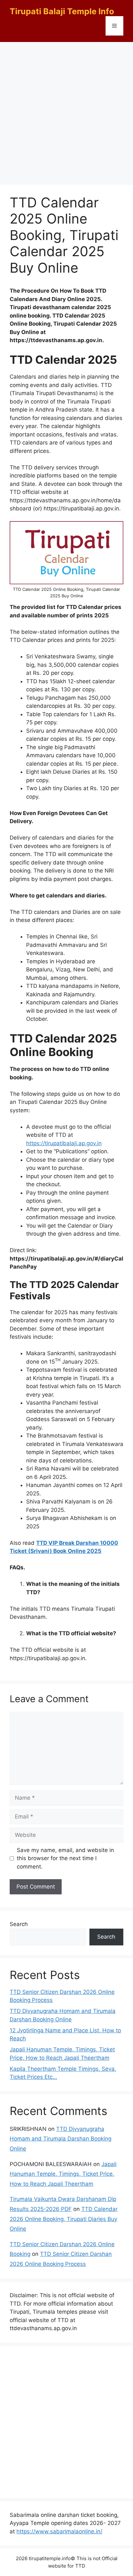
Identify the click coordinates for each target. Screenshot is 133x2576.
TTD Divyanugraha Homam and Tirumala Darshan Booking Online (61, 2139)
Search (19, 1924)
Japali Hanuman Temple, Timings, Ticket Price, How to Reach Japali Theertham (63, 2174)
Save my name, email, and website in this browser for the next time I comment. (65, 1858)
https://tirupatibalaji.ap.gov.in (64, 1143)
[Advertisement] (66, 112)
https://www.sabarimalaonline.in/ (59, 2531)
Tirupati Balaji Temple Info (62, 11)
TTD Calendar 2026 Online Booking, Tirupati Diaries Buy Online (64, 2219)
